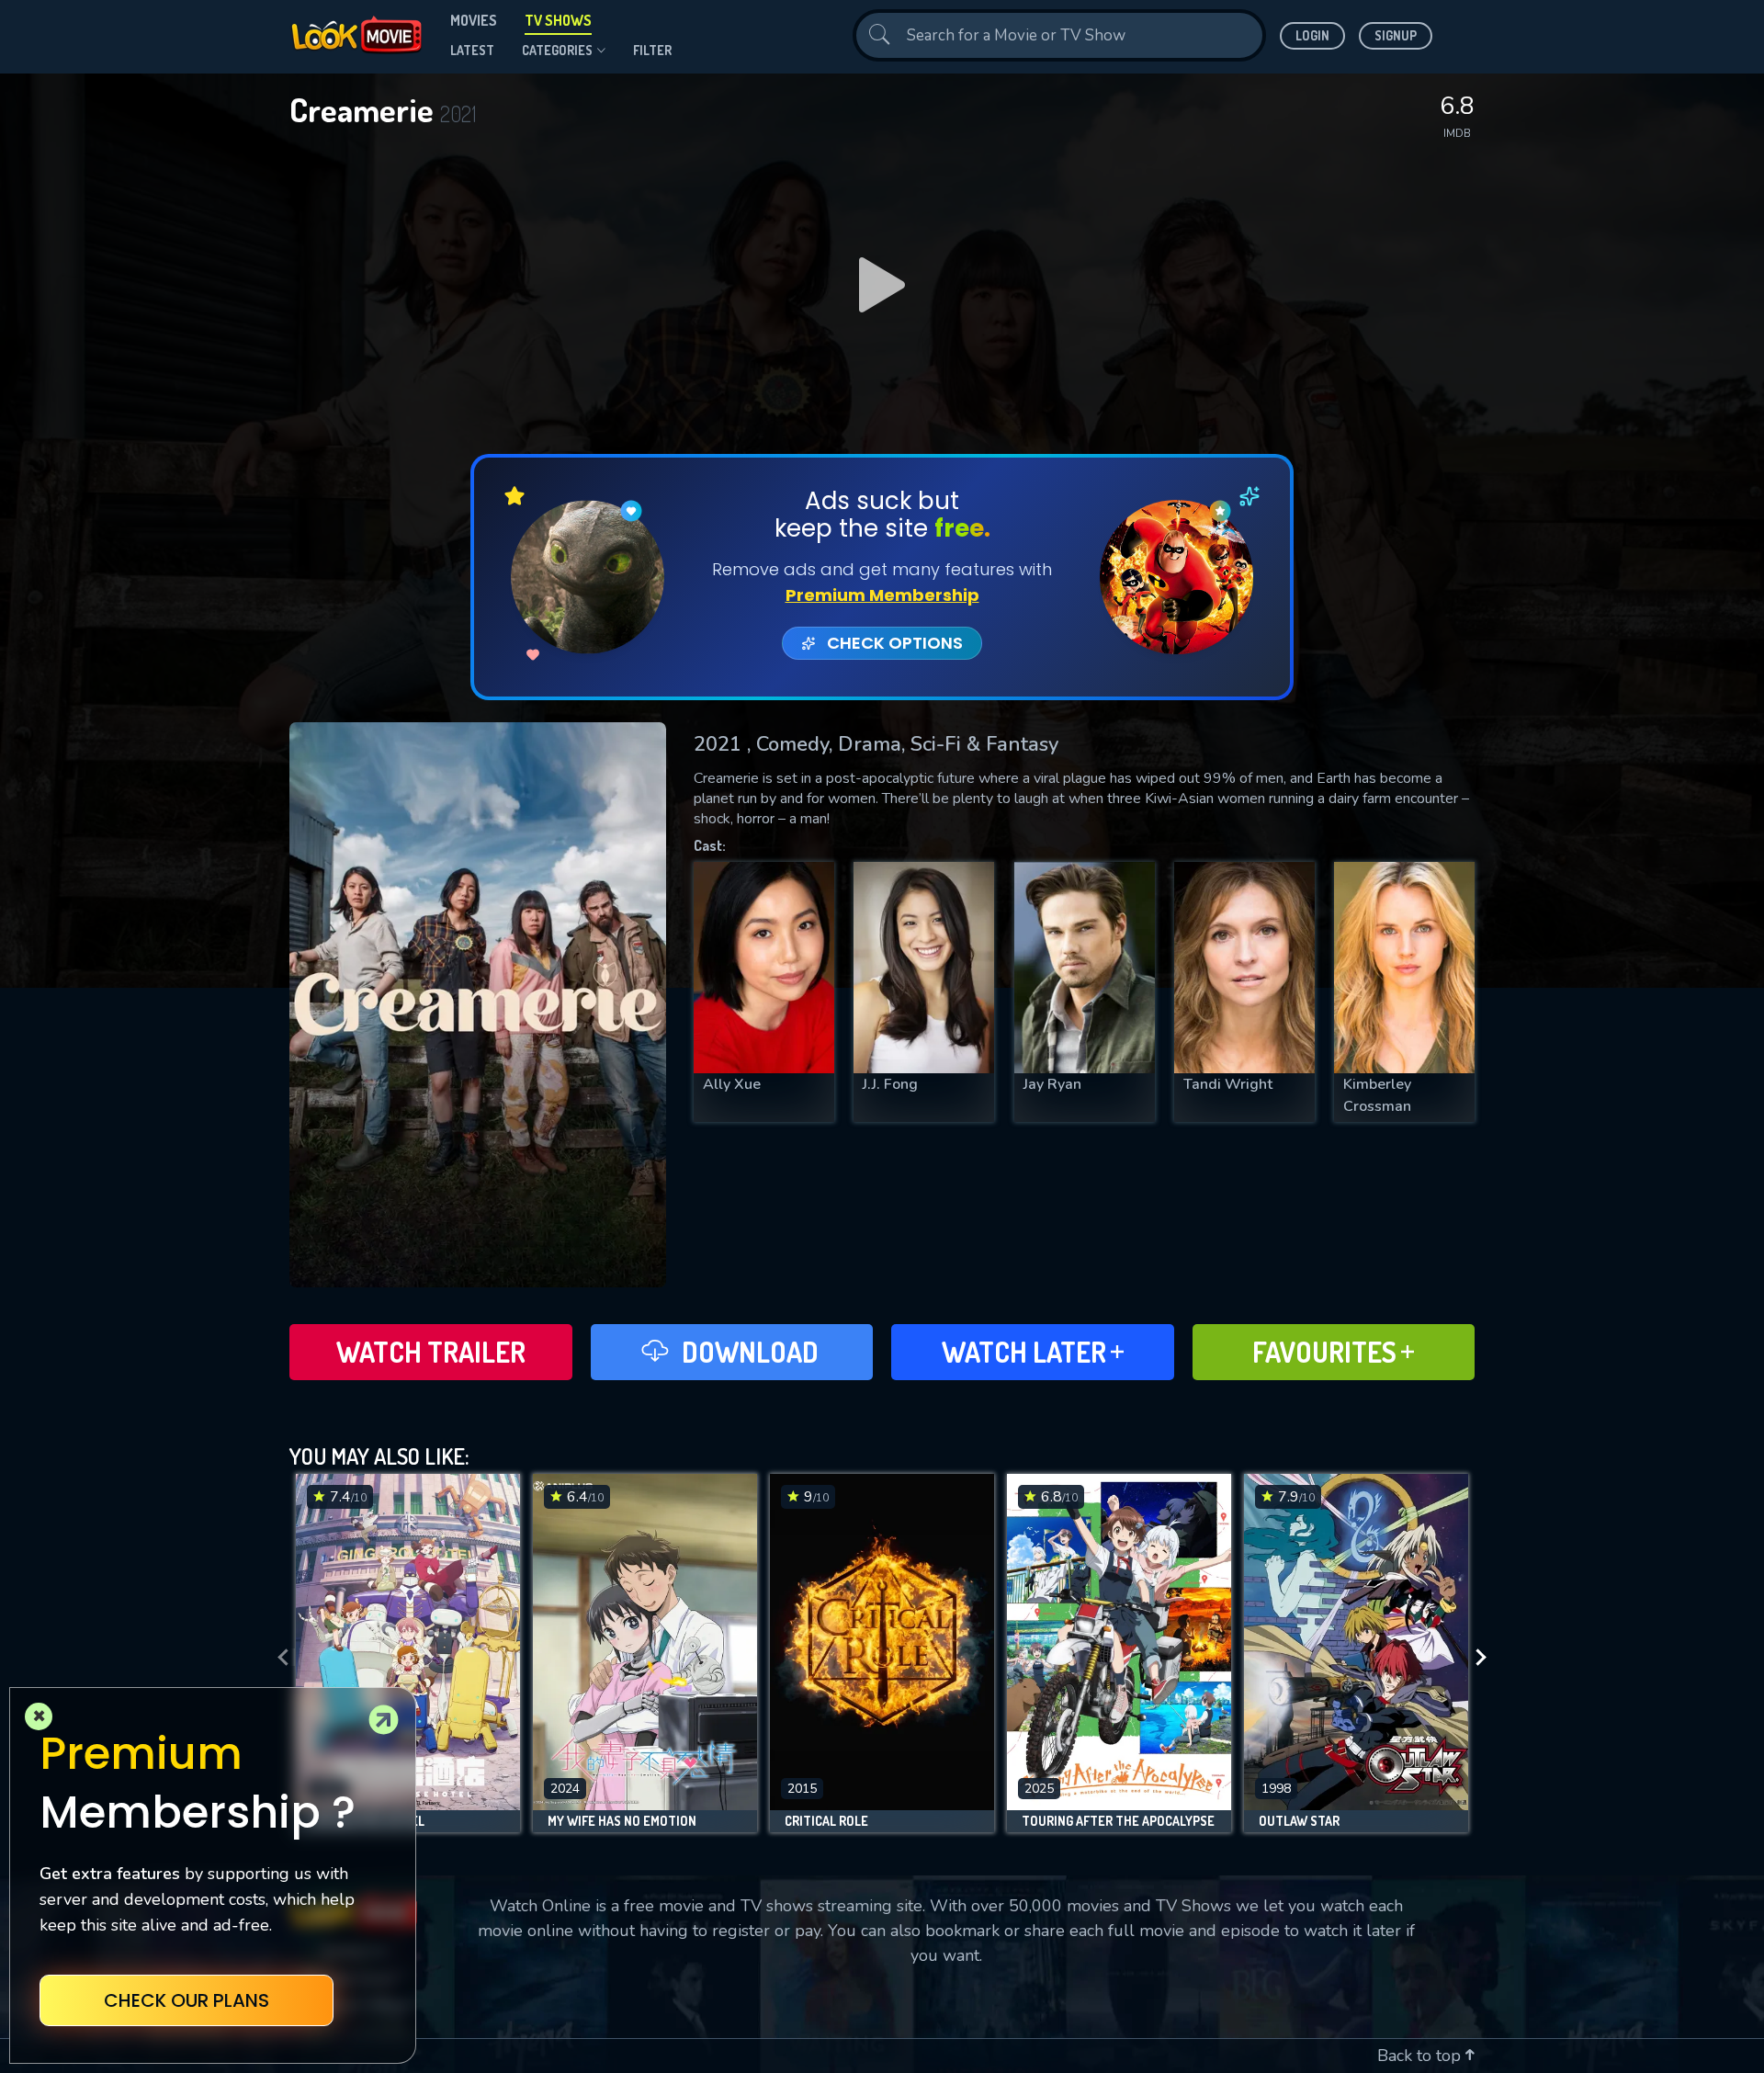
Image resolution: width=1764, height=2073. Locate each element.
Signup (1396, 35)
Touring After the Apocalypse (1118, 1821)
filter (652, 50)
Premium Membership (882, 595)
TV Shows (558, 20)
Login (1312, 35)
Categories (557, 50)
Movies (474, 20)
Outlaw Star (1299, 1821)
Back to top (1421, 2056)
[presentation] (277, 1658)
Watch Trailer (431, 1352)
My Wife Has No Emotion (622, 1821)
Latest (472, 50)
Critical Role (826, 1821)
